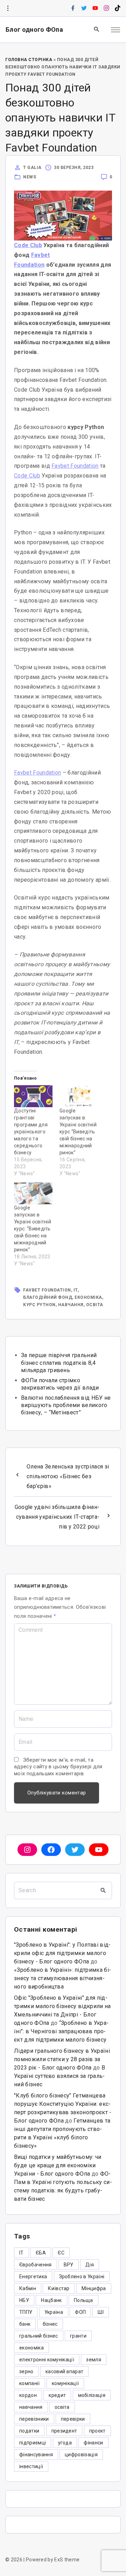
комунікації (65, 2383)
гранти (78, 2336)
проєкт (97, 2431)
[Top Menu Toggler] (115, 30)
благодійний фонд (48, 1297)
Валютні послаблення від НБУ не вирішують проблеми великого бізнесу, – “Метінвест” (66, 1405)
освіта (95, 1305)
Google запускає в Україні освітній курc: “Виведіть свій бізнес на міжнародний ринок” (33, 1229)
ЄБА (41, 2253)
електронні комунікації (47, 2360)
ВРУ (69, 2265)
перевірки (73, 2419)
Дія (90, 2265)
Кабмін (28, 2288)
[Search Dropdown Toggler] (97, 30)
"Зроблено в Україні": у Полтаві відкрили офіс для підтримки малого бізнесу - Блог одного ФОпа (62, 1953)
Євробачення (36, 2265)
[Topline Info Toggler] (8, 8)
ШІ (101, 2312)
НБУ (24, 2300)
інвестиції (31, 2466)
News (30, 177)
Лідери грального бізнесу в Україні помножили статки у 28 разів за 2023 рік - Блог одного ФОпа (62, 2059)
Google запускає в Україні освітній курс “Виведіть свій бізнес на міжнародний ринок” (78, 1132)
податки (29, 2431)
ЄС (61, 2253)
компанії (30, 2383)
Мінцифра (94, 2288)
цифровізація (81, 2455)
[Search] (103, 1890)
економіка (88, 1297)
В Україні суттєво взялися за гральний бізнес (59, 2076)
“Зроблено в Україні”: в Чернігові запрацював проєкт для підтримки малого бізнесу (61, 2031)
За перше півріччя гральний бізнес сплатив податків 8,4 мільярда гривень (59, 1363)
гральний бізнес (39, 2336)
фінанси (93, 2443)
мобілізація (92, 2395)
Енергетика (33, 2277)
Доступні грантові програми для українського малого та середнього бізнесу (31, 1132)
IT (76, 1290)
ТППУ (26, 2312)
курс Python (39, 1305)
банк (25, 2324)
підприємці (33, 2443)
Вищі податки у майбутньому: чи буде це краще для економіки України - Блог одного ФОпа (58, 2165)
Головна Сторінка (29, 60)
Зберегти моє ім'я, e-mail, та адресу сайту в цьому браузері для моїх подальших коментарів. (58, 1767)
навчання (71, 1305)
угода (65, 2443)
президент (64, 2431)
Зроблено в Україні (82, 2277)
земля (94, 2360)
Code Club (28, 245)
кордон (28, 2395)
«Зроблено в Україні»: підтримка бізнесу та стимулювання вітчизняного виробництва (62, 1978)
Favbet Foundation (75, 466)
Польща (83, 2300)
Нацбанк (51, 2300)
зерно (26, 2371)
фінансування (36, 2455)
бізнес (50, 2324)
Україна (54, 2312)
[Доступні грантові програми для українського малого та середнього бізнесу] (33, 1096)
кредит (57, 2395)
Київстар (59, 2288)
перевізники (34, 2419)
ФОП (80, 2312)
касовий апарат (64, 2371)
